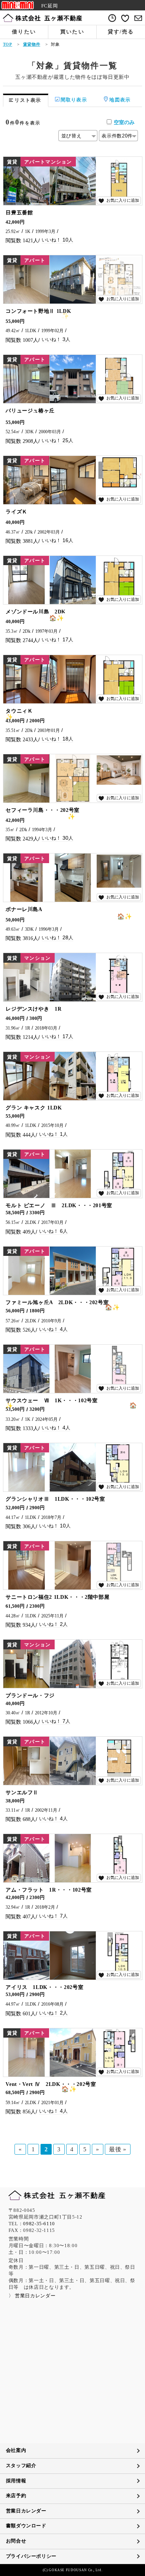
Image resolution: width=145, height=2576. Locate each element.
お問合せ (16, 2541)
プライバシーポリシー (31, 2556)
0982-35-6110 (39, 2224)
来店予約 (16, 2496)
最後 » (118, 2149)
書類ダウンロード (26, 2526)
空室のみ (124, 122)
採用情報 (16, 2481)
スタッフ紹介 (21, 2466)
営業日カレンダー (26, 2511)
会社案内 (16, 2450)
